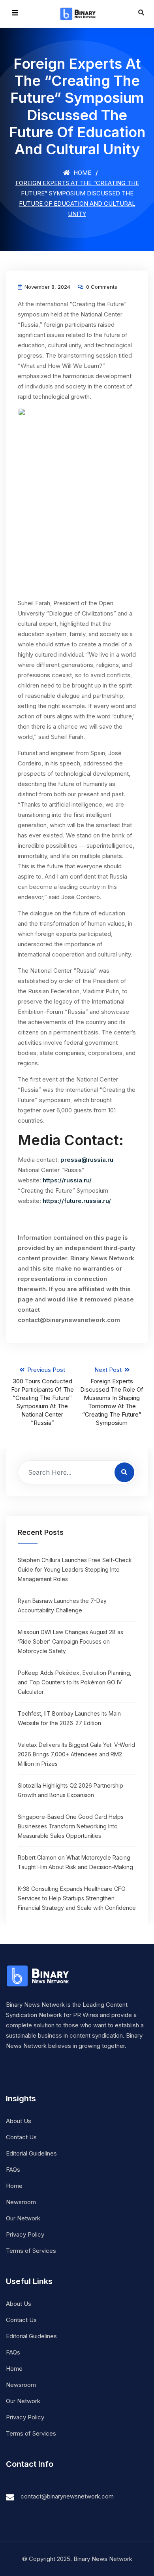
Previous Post (42, 1396)
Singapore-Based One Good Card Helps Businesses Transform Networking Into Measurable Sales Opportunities (71, 1826)
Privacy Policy (25, 2234)
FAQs (13, 2170)
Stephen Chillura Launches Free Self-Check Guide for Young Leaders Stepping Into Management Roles (75, 1569)
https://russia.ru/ (67, 1180)
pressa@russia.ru (87, 1160)
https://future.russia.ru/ (77, 1201)
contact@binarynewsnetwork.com (67, 2496)
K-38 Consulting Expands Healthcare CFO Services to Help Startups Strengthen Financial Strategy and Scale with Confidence (77, 1898)
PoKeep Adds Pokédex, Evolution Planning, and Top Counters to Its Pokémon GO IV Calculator (75, 1682)
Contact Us (21, 2137)
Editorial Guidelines (31, 2153)
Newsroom (21, 2202)
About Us (19, 2121)
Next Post (112, 1396)
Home (82, 173)
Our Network (23, 2218)
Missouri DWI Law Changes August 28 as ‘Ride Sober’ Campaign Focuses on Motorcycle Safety (70, 1641)
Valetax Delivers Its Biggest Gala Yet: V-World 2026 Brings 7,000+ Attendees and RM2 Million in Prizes (76, 1754)
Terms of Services (31, 2251)
